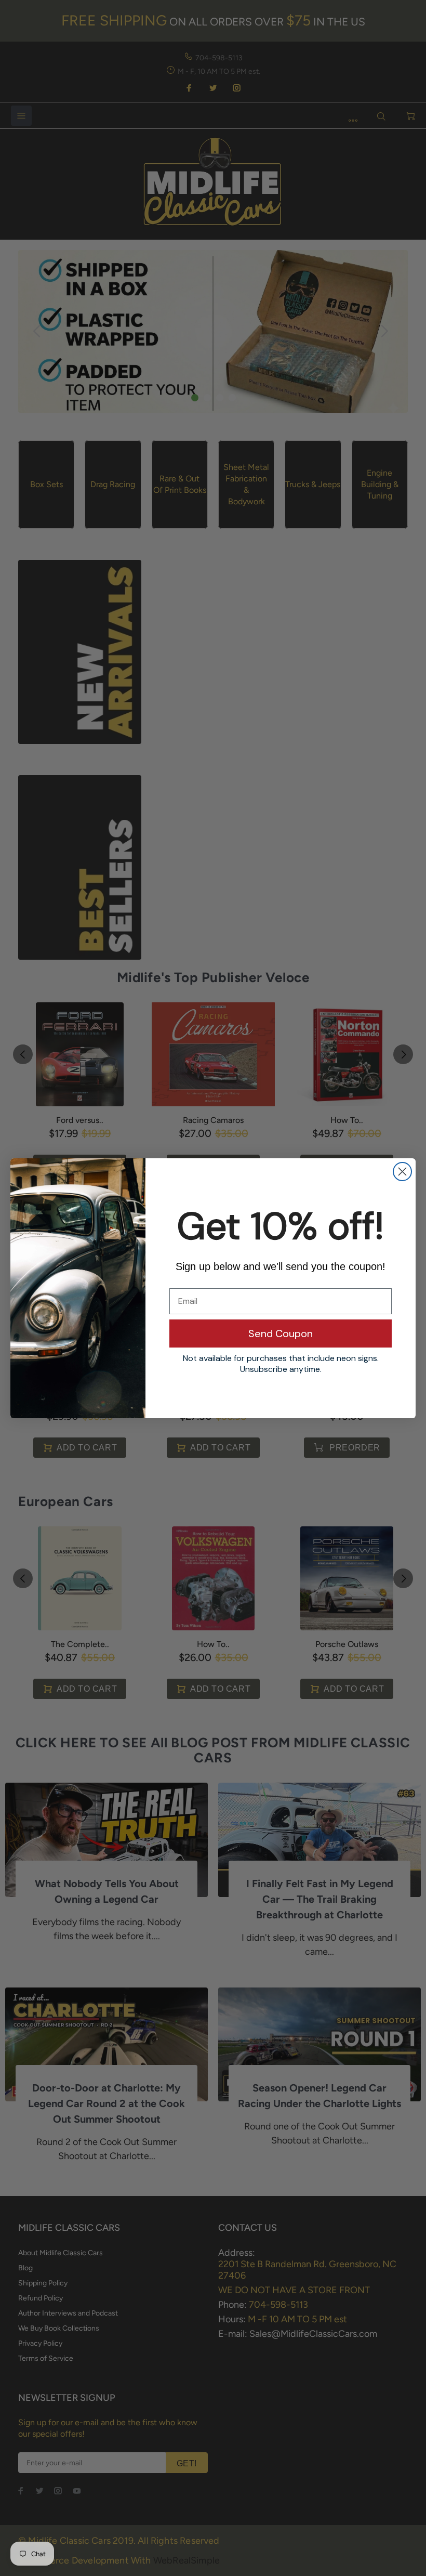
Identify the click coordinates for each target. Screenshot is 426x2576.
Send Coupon (281, 1333)
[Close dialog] (402, 1172)
